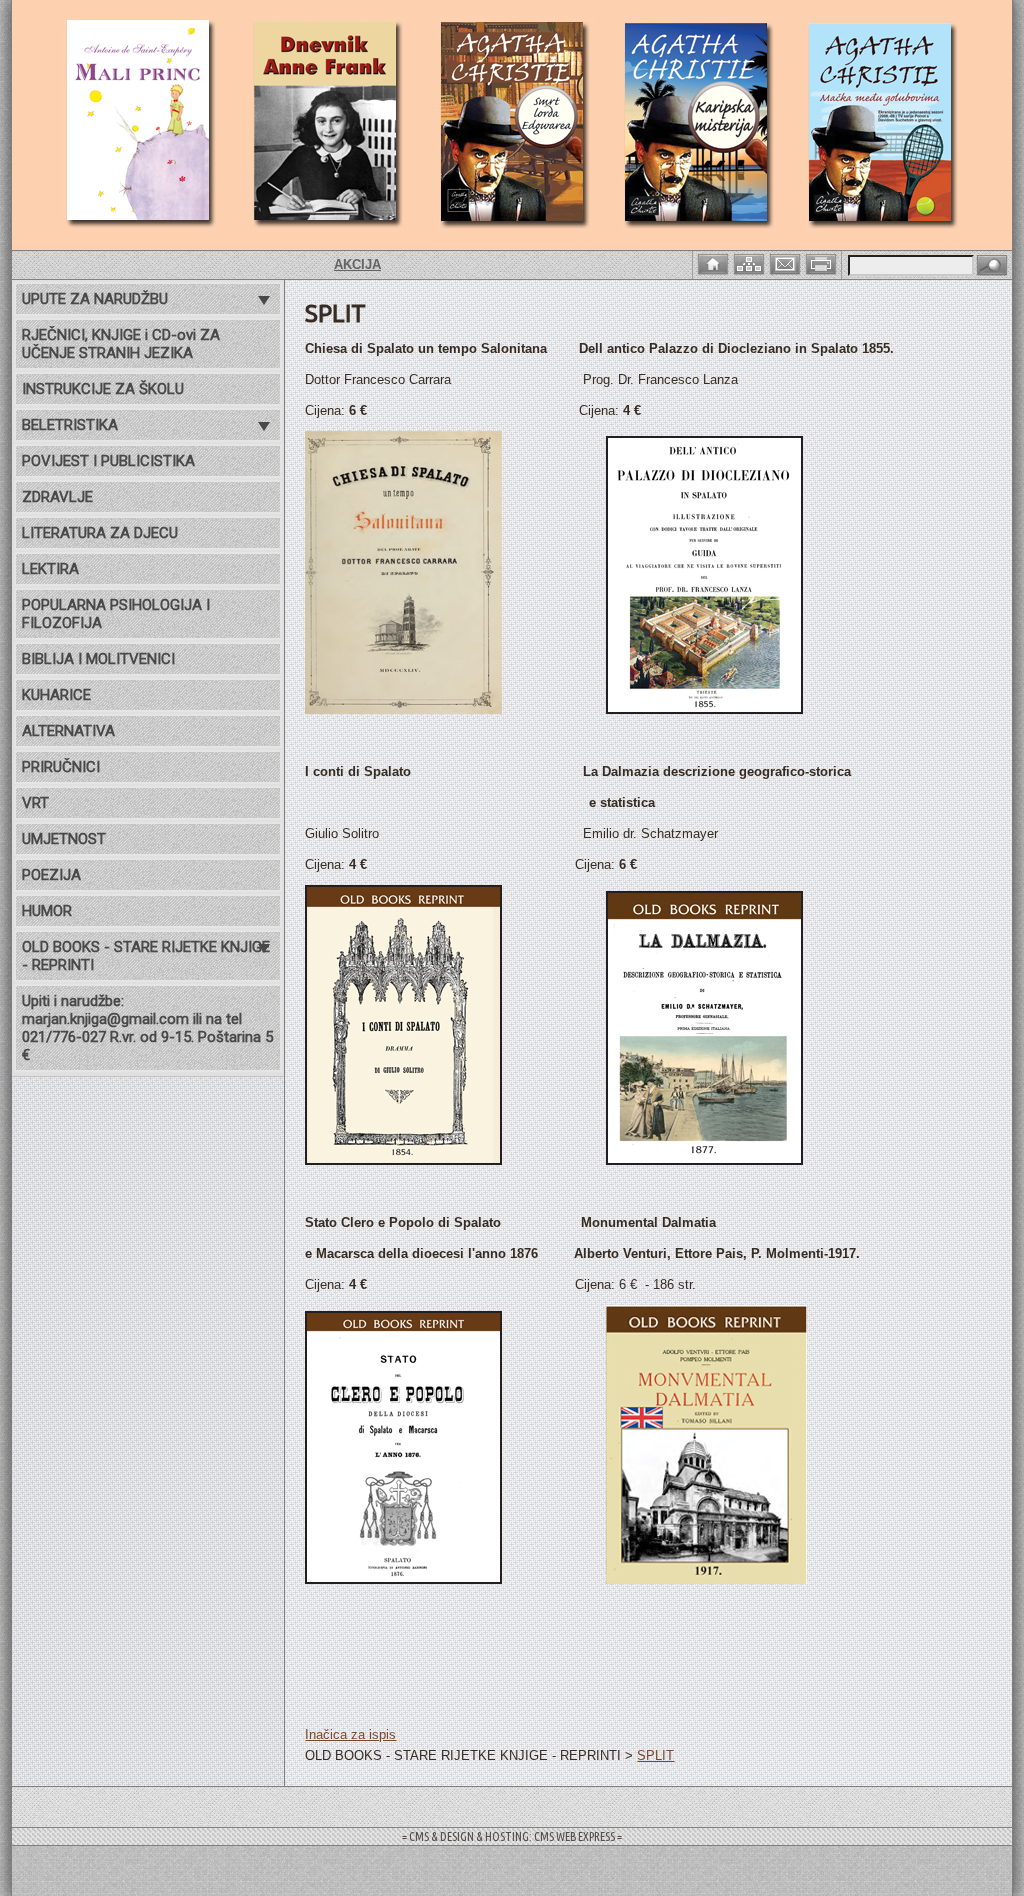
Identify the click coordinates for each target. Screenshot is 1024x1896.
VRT (35, 803)
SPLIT (655, 1755)
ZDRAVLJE (57, 497)
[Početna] (715, 262)
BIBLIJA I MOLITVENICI (98, 659)
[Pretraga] (992, 266)
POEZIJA (51, 875)
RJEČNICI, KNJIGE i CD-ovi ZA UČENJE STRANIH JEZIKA (121, 344)
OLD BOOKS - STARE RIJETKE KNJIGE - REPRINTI (146, 956)
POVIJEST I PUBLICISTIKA (108, 461)
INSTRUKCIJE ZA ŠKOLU (103, 389)
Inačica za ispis (350, 1734)
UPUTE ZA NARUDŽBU (95, 299)
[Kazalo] (751, 262)
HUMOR (47, 911)
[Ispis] (823, 262)
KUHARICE (56, 695)
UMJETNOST (64, 839)
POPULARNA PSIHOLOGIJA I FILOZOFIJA (116, 614)
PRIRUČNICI (61, 767)
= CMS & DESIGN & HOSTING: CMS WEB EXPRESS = (512, 1836)
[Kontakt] (787, 262)
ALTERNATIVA (68, 731)
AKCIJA (325, 264)
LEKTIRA (50, 569)
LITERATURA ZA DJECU (100, 533)
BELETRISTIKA (70, 425)
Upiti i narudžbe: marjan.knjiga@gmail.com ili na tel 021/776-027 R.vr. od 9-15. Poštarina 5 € (147, 1028)
